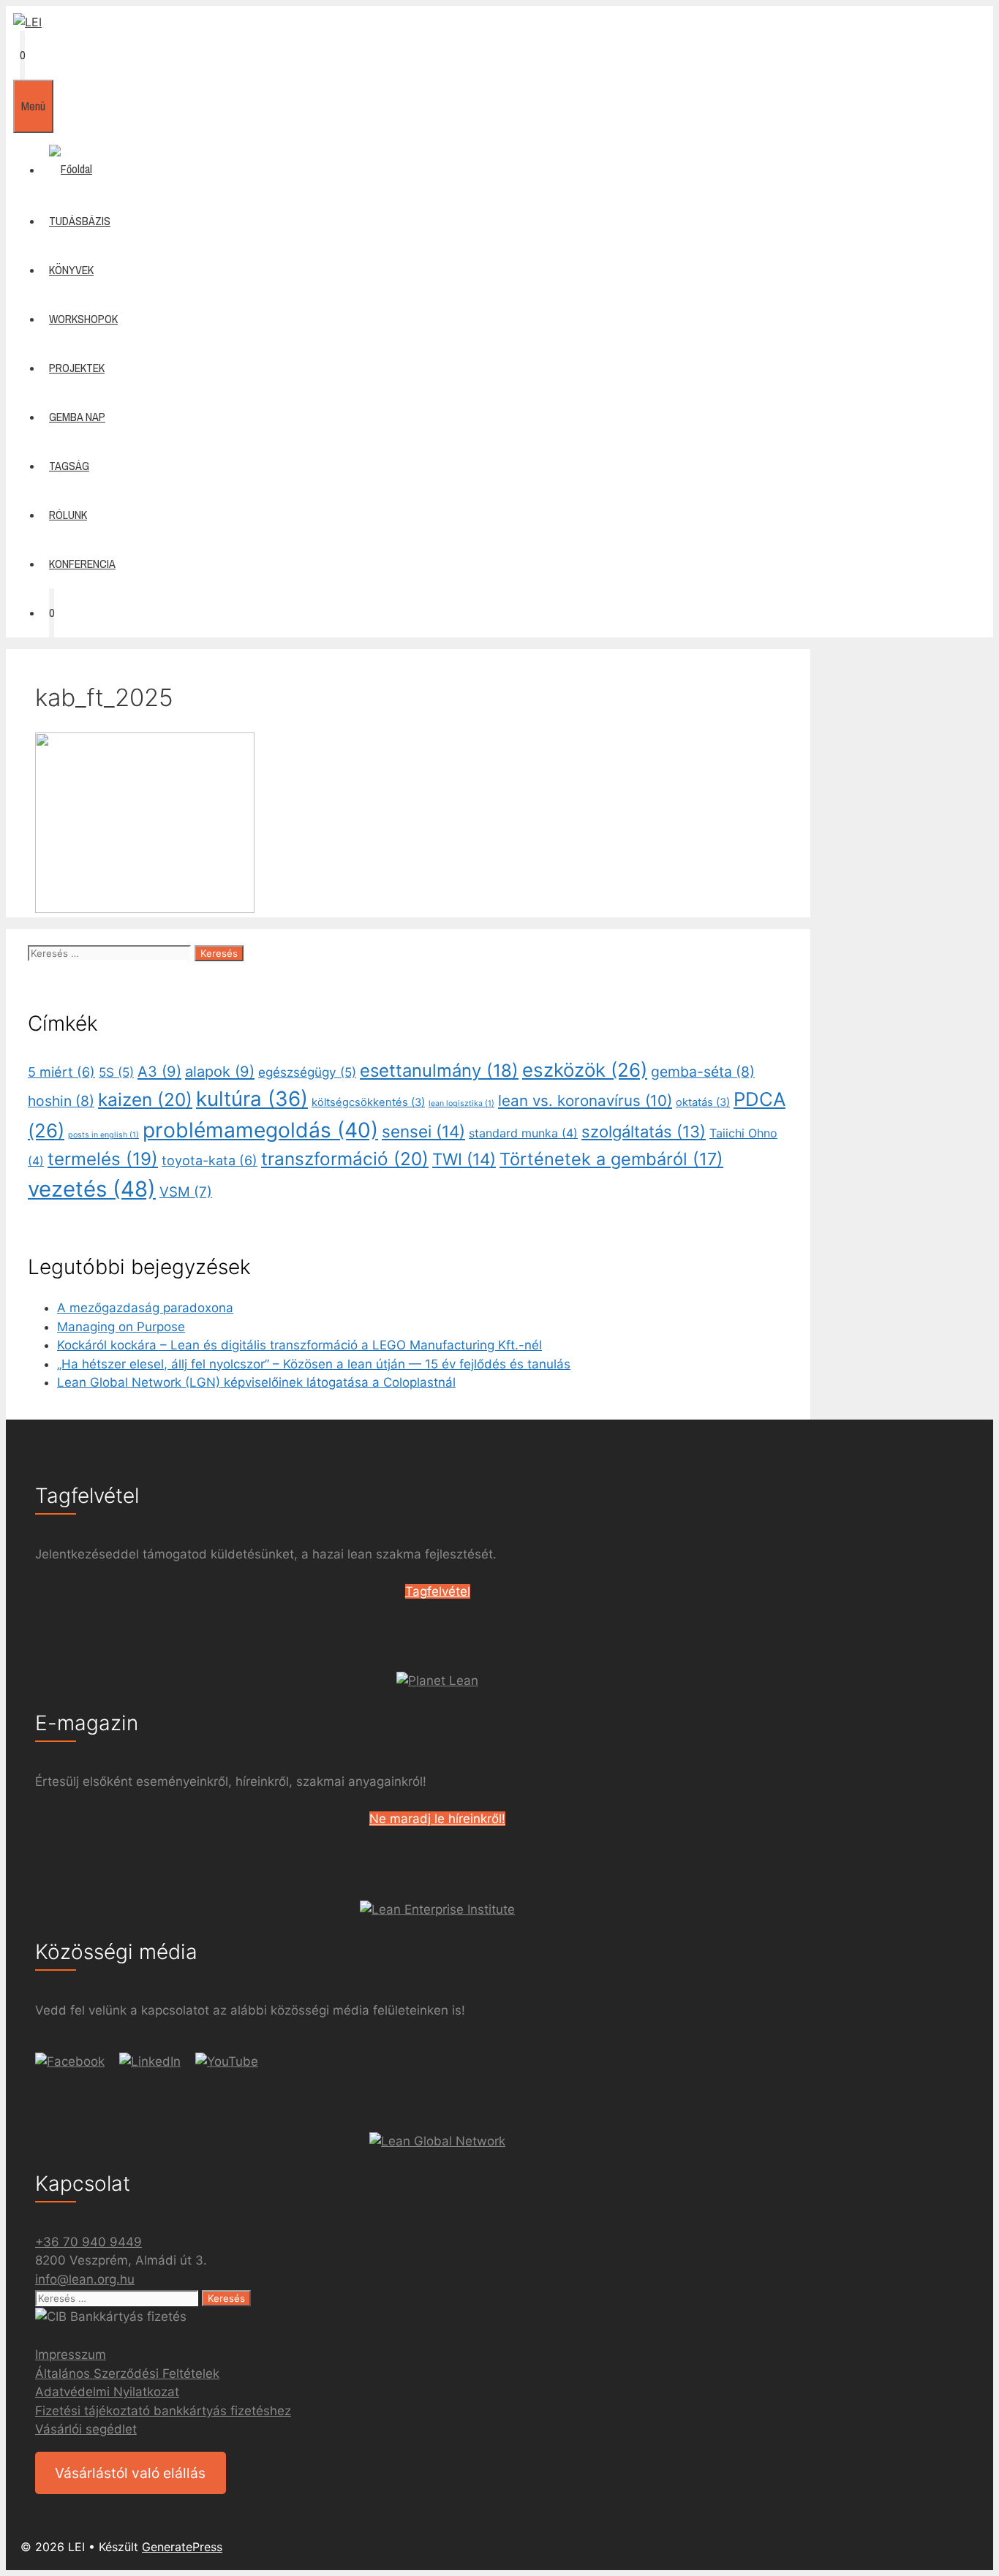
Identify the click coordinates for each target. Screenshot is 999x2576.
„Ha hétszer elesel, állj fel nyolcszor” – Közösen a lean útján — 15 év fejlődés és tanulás (314, 1364)
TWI (464, 1159)
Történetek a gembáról (611, 1159)
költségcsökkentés (368, 1102)
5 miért (61, 1072)
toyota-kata (210, 1160)
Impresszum (71, 2355)
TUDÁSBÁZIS (80, 221)
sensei (423, 1131)
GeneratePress (182, 2547)
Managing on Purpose (121, 1327)
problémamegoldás (260, 1130)
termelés (103, 1159)
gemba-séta (703, 1072)
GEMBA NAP (77, 417)
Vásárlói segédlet (86, 2429)
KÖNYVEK (71, 270)
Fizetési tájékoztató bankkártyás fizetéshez (163, 2411)
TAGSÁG (69, 466)
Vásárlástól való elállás (130, 2473)
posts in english (103, 1135)
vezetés (92, 1189)
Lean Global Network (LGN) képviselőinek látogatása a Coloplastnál (256, 1382)
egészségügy (307, 1072)
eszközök (585, 1070)
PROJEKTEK (77, 368)
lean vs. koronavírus (585, 1101)
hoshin (61, 1101)
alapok (220, 1072)
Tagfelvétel (438, 1591)
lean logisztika (461, 1103)
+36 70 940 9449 (88, 2242)
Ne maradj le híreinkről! (437, 1819)
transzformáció (345, 1159)
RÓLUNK (68, 515)
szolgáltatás (644, 1132)
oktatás (703, 1102)
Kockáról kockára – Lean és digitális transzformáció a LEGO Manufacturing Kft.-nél (299, 1345)
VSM (186, 1192)
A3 (159, 1072)
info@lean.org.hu (85, 2279)
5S (116, 1072)
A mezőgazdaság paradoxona (145, 1308)
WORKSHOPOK (83, 319)
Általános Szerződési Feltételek (127, 2374)
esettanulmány (439, 1071)
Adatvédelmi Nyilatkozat (107, 2392)
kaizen (145, 1099)
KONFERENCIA (82, 564)
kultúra (252, 1099)
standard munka (523, 1133)
